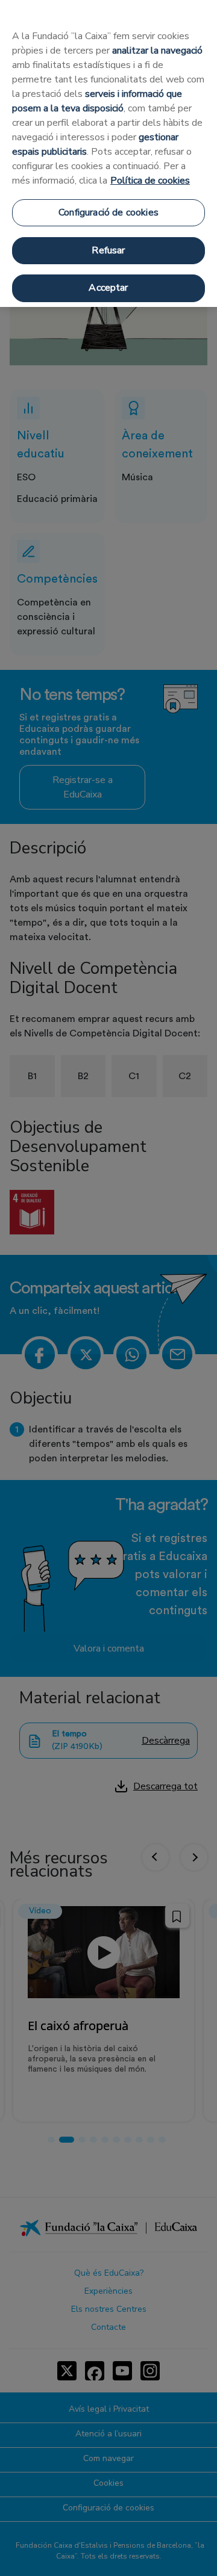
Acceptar (108, 288)
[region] (108, 153)
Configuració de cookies (108, 212)
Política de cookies (150, 181)
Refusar (108, 250)
